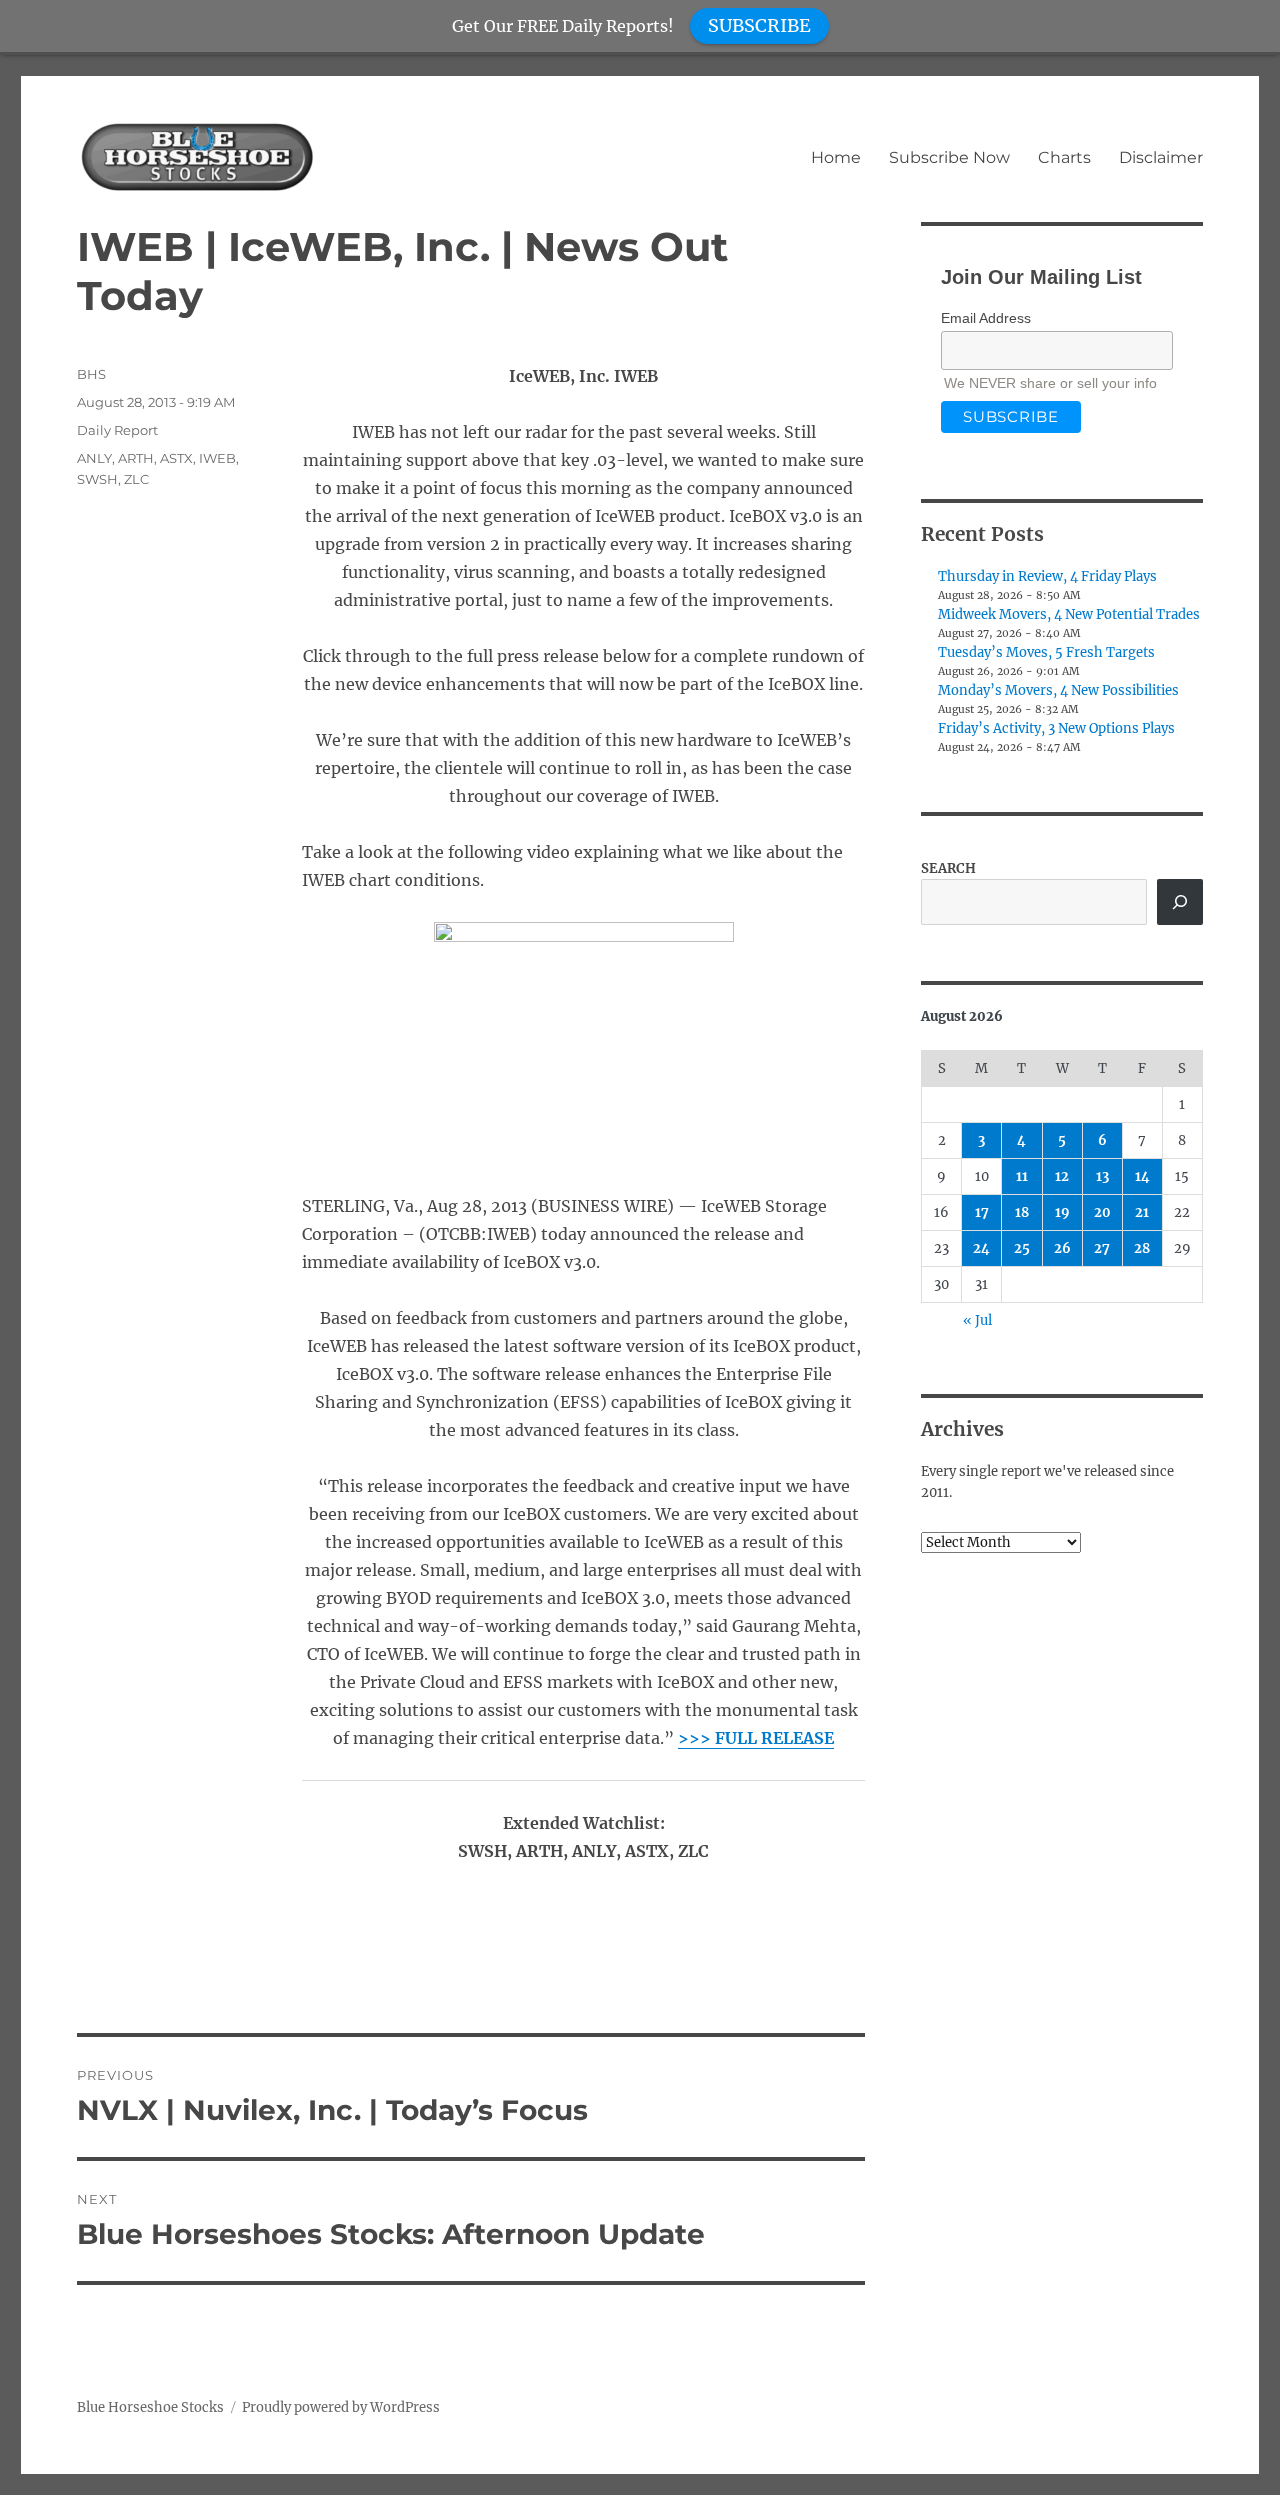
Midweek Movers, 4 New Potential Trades (1069, 614)
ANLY (94, 458)
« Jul (977, 1320)
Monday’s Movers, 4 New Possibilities (1058, 690)
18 (1022, 1212)
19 (1062, 1212)
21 (1142, 1212)
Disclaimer (1161, 157)
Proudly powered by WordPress (341, 2407)
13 (1102, 1176)
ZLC (136, 479)
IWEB (217, 458)
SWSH (97, 479)
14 (1142, 1176)
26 (1062, 1248)
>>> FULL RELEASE (756, 1738)
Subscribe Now (949, 157)
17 (982, 1212)
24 (981, 1248)
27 (1102, 1248)
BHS (91, 374)
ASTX (176, 458)
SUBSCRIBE (759, 25)
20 (1102, 1212)
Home (836, 157)
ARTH (136, 458)
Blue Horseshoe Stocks (150, 2407)
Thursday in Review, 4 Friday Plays (1047, 576)
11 (1022, 1176)
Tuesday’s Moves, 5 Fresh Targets (1046, 652)
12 (1062, 1176)
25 (1022, 1248)
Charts (1064, 157)
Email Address (986, 318)
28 (1142, 1248)
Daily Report (117, 430)
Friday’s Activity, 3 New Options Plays (1056, 728)
